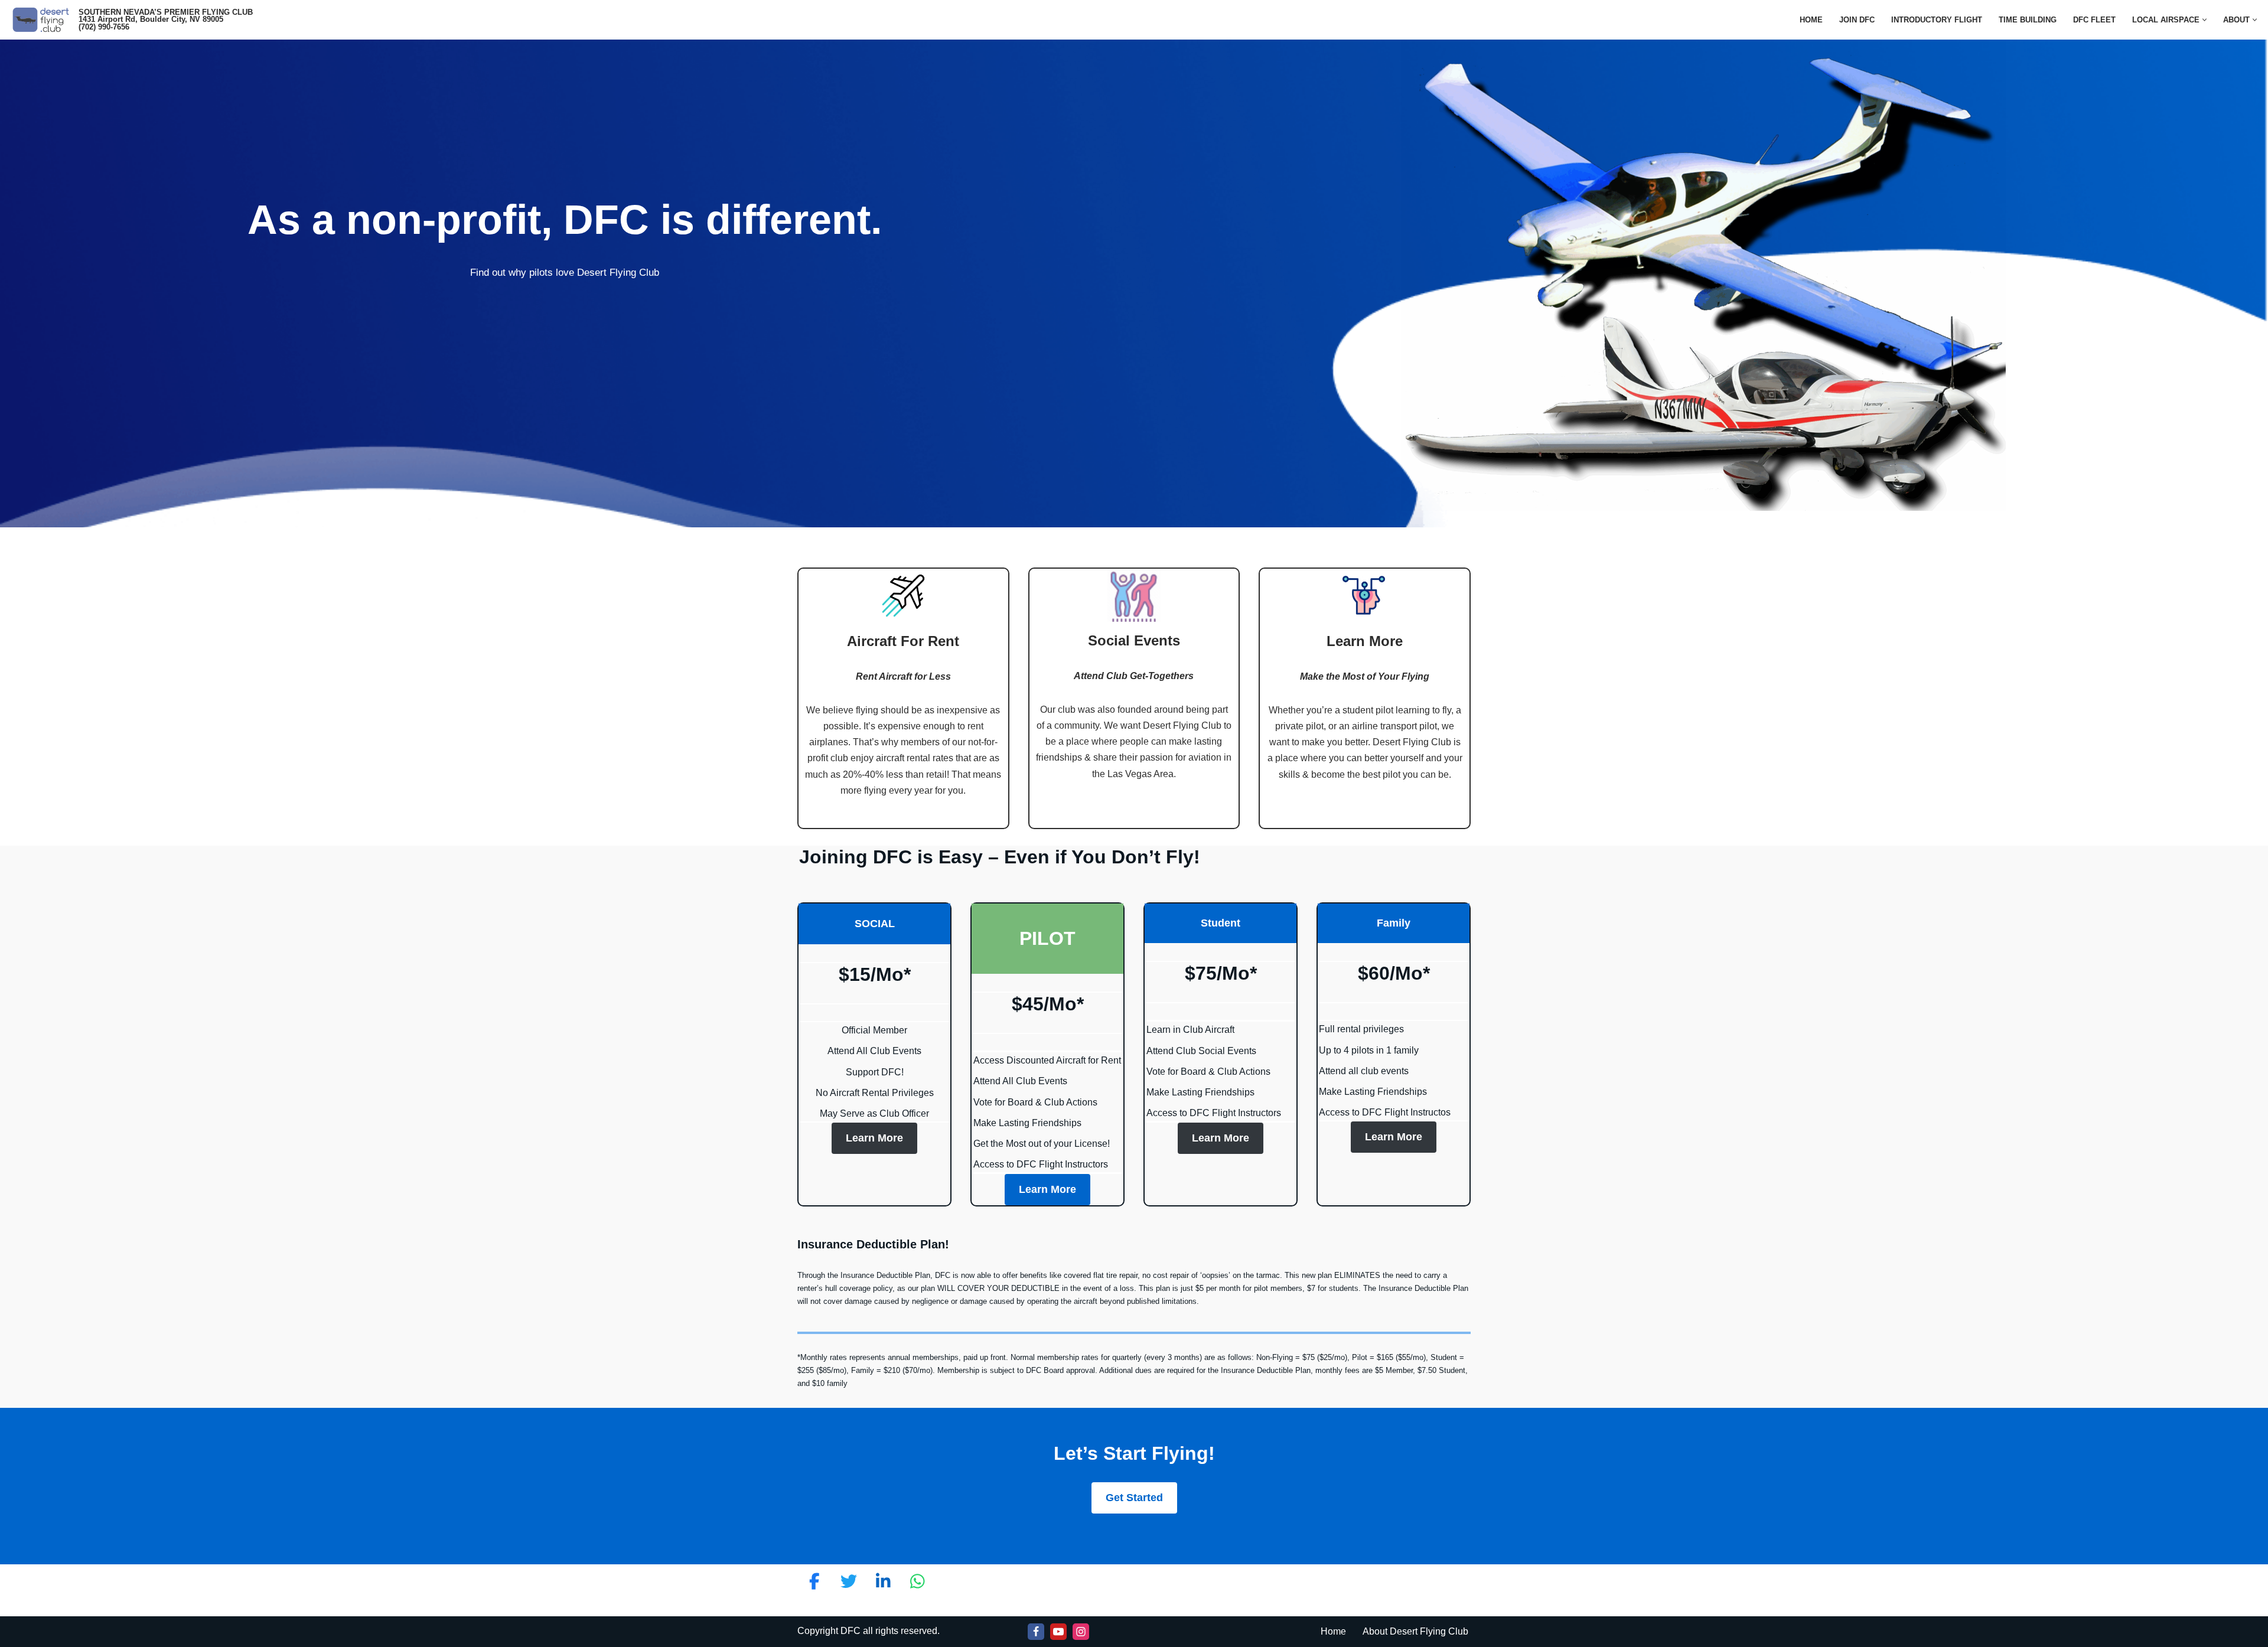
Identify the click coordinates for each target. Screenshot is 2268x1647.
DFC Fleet (2094, 20)
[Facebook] (1036, 1632)
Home (1811, 20)
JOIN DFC (1857, 20)
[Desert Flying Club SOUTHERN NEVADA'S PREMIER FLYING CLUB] (43, 20)
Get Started (1134, 1498)
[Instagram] (1081, 1632)
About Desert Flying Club (1415, 1631)
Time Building (2028, 20)
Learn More (874, 1138)
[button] (2205, 20)
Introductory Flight (1937, 20)
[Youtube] (1058, 1632)
